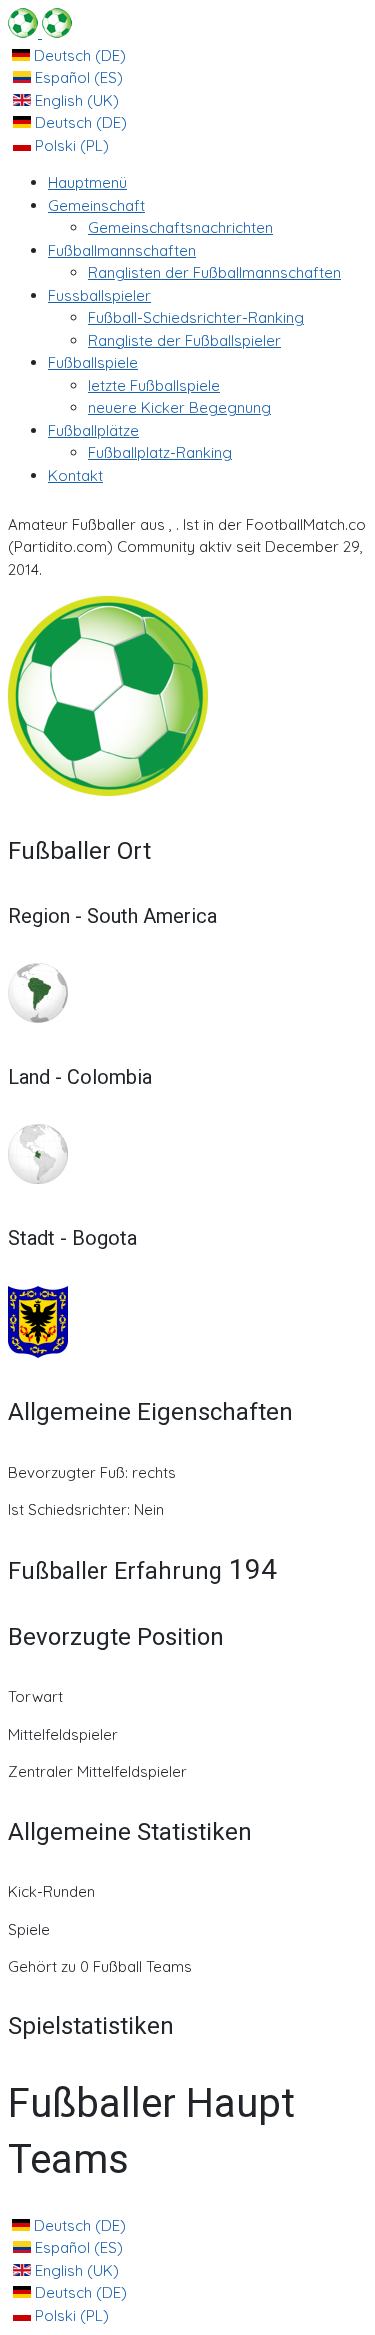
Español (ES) (77, 77)
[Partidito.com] (40, 32)
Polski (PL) (70, 145)
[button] (96, 205)
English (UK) (75, 100)
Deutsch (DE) (78, 55)
